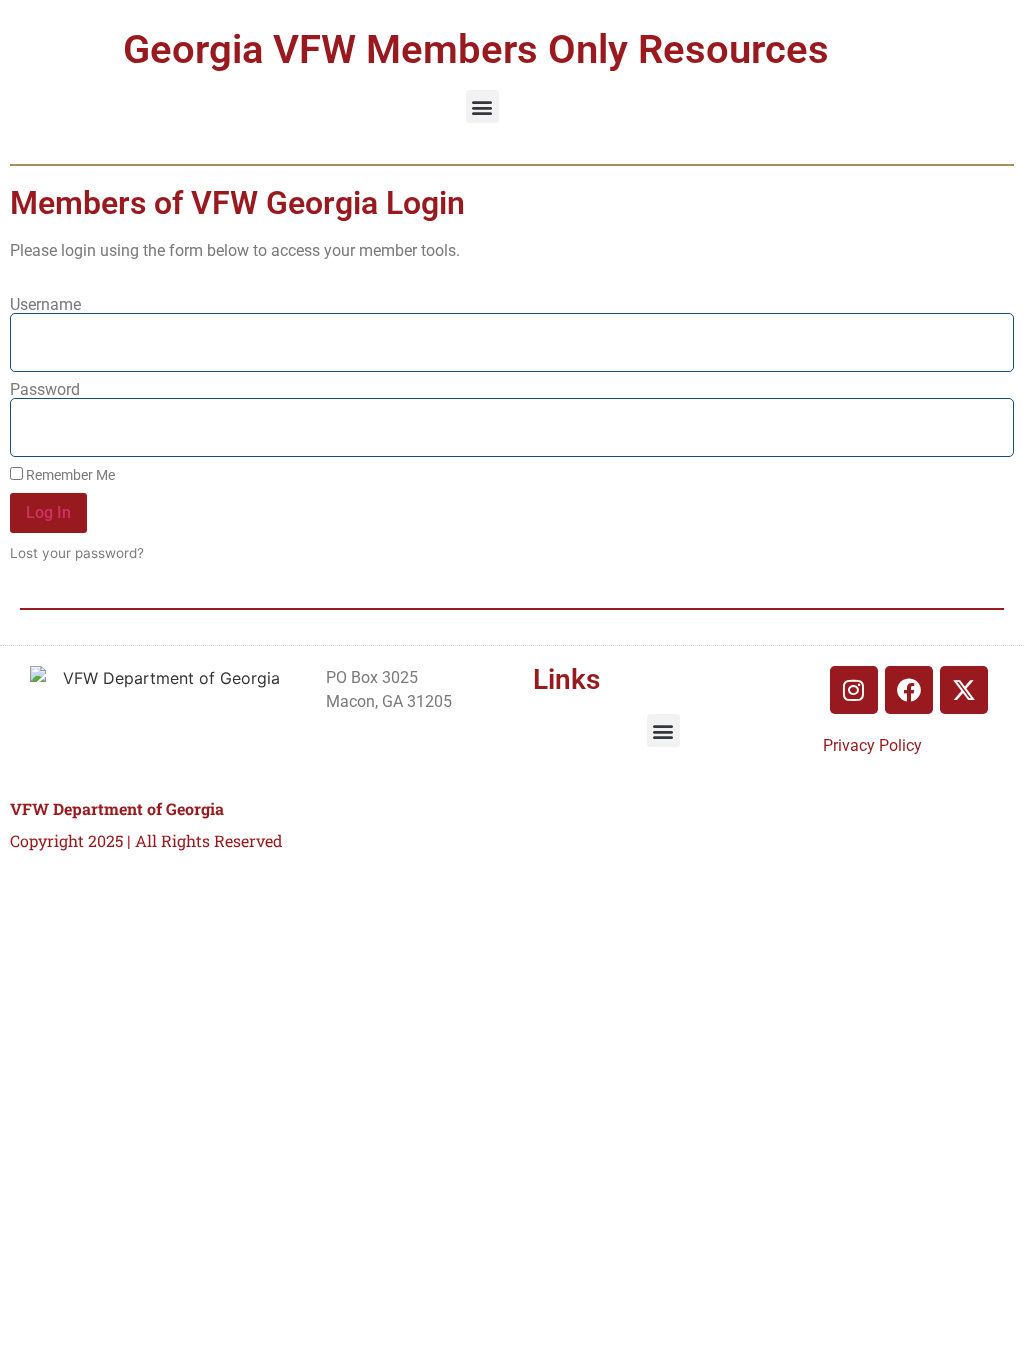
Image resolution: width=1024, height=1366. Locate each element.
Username (45, 305)
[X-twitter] (964, 690)
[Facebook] (909, 690)
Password (45, 390)
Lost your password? (77, 553)
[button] (482, 106)
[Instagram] (854, 690)
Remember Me (69, 475)
